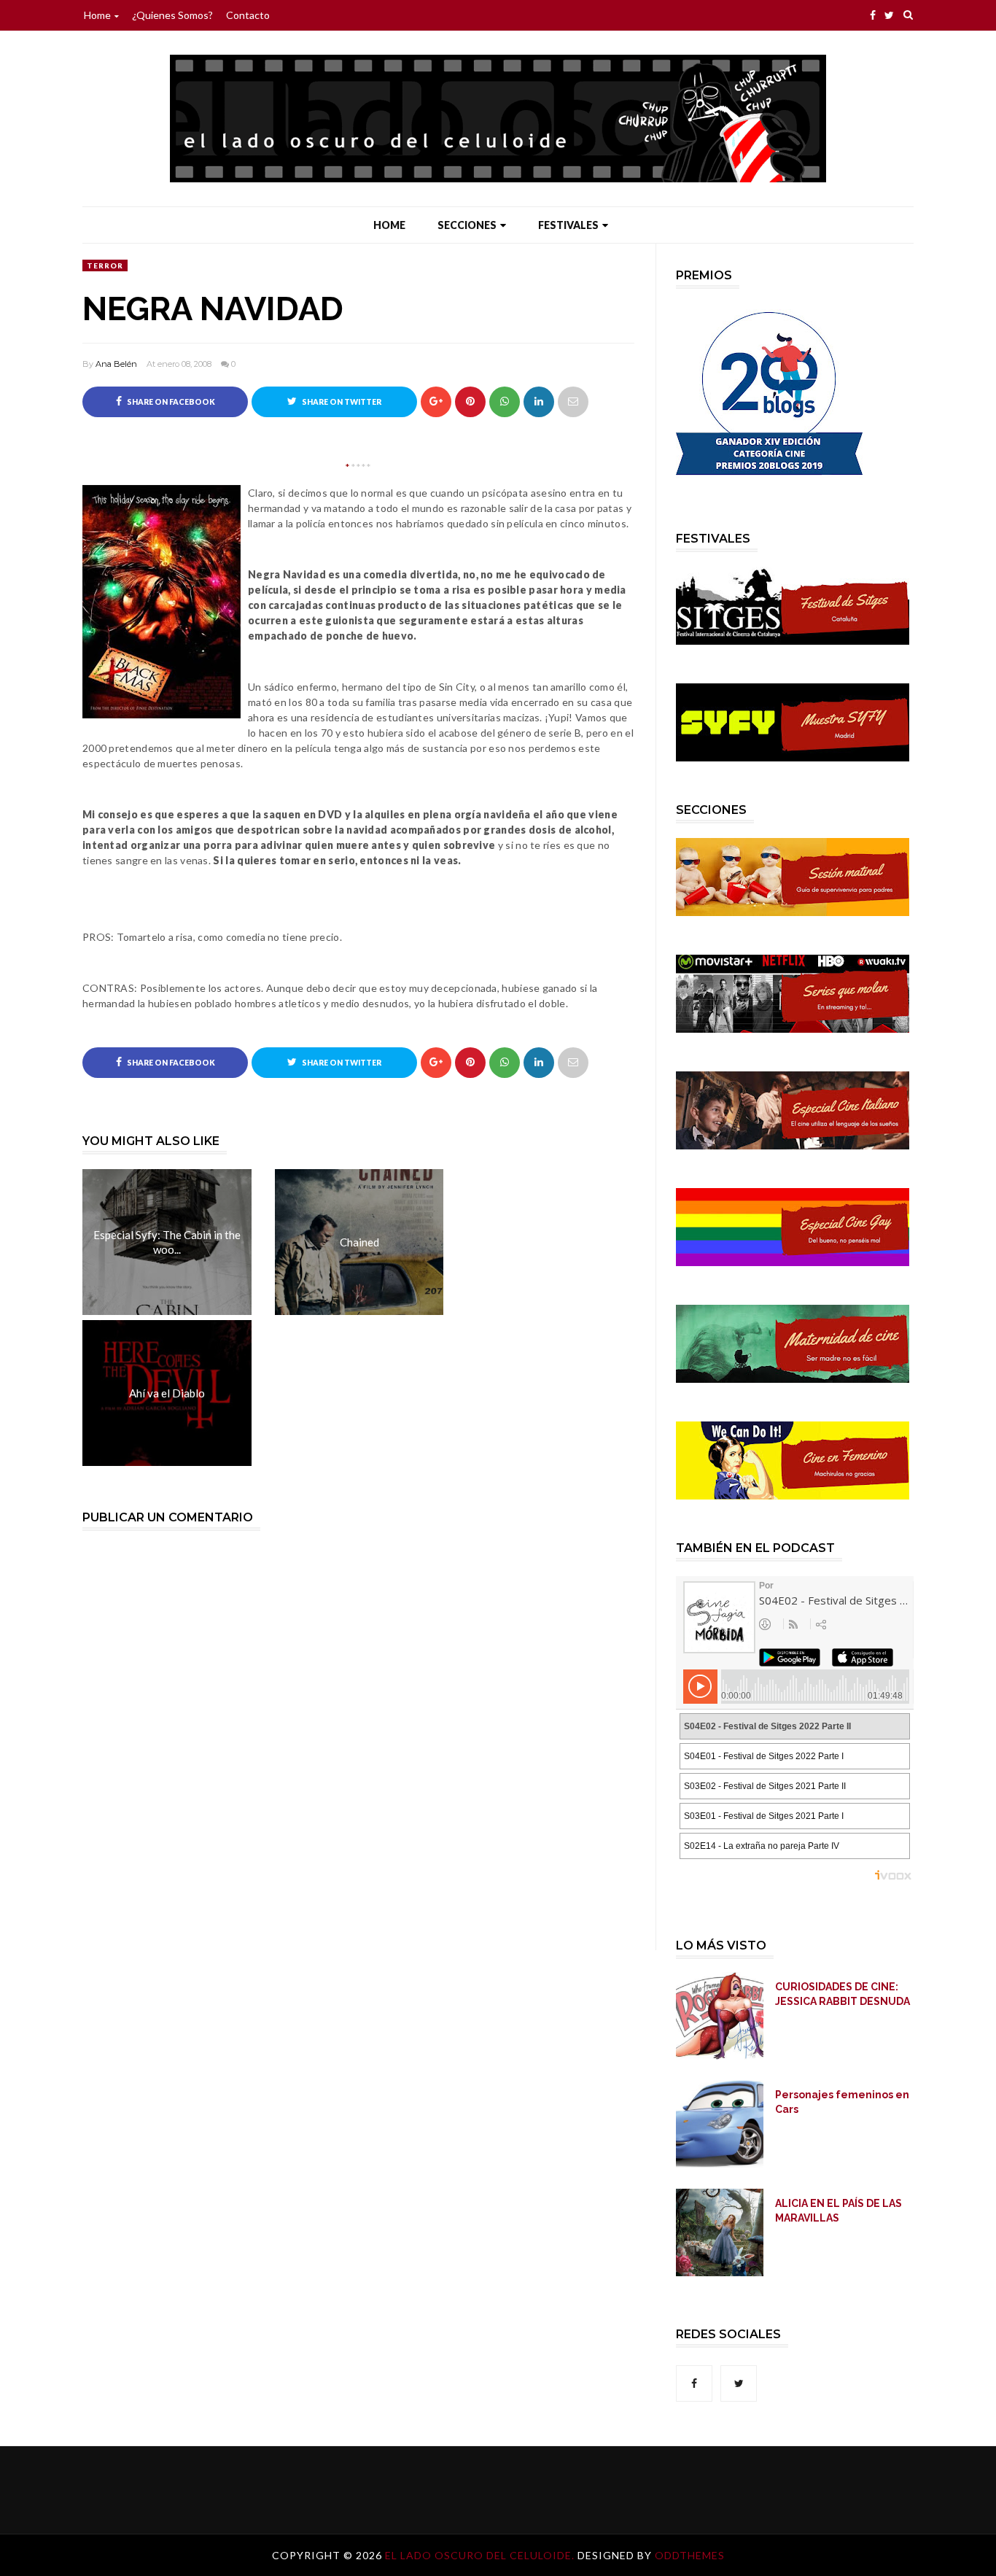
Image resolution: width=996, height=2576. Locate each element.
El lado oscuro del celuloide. (481, 2555)
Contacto (248, 15)
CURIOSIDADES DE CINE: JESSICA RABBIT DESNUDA (843, 1994)
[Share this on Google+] (436, 402)
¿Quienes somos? (172, 15)
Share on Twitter (341, 402)
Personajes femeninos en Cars (842, 2102)
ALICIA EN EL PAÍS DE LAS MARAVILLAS (839, 2211)
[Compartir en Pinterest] (573, 402)
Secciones (467, 225)
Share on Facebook (170, 402)
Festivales (568, 225)
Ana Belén (116, 364)
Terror (105, 265)
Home (97, 15)
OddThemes (690, 2555)
